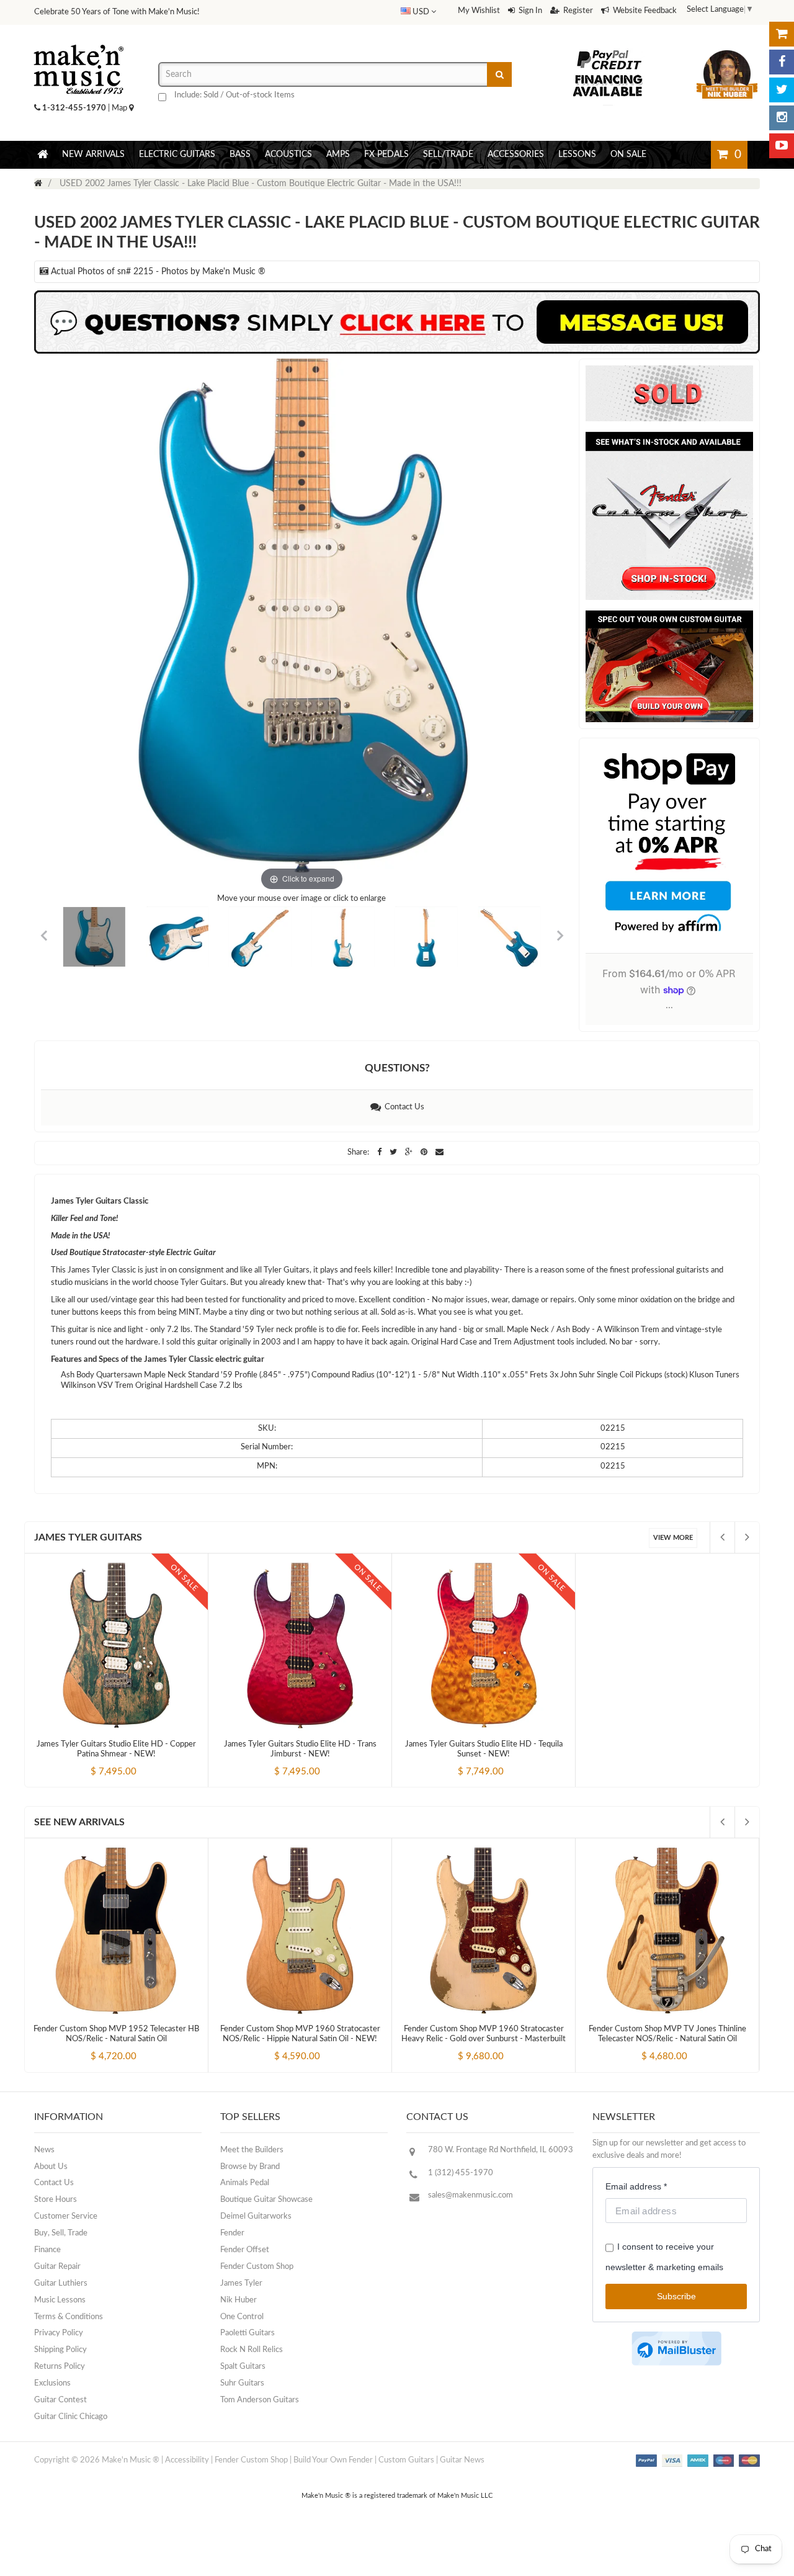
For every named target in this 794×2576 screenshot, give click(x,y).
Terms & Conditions (69, 2317)
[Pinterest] (425, 1152)
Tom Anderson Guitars (260, 2400)
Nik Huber (239, 2300)
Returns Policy (60, 2367)
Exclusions (52, 2383)
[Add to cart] (94, 1761)
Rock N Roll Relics (252, 2350)
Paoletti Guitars (248, 2333)
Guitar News (462, 2460)
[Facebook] (782, 62)
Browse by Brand (250, 2167)
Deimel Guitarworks (256, 2216)
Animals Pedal (245, 2183)
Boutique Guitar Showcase (266, 2200)
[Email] (439, 1152)
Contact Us (403, 1107)
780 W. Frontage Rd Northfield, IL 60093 (501, 2150)
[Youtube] (782, 146)
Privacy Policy (59, 2333)
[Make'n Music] (79, 40)
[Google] (410, 1152)
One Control (242, 2317)
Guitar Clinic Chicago (71, 2417)
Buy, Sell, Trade (61, 2233)
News (44, 2150)
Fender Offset (245, 2250)
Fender (232, 2233)
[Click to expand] (302, 626)
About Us (51, 2167)
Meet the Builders (252, 2150)
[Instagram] (782, 118)
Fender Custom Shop (257, 2267)
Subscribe (676, 2296)
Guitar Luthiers (61, 2283)
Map (120, 108)
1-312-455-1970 (74, 108)
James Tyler (241, 2283)
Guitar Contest (60, 2400)
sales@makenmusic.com (471, 2195)
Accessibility (187, 2460)
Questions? (397, 1068)
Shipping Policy (60, 2350)
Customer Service (66, 2216)
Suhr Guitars (242, 2383)
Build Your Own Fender (333, 2460)
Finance (47, 2250)
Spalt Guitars (243, 2367)
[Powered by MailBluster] (676, 2349)
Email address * (636, 2186)
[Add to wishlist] (140, 1761)
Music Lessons (60, 2300)
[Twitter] (782, 90)
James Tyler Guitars (88, 1537)
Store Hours (56, 2200)
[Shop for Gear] (782, 34)
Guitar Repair (57, 2267)
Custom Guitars (406, 2460)
